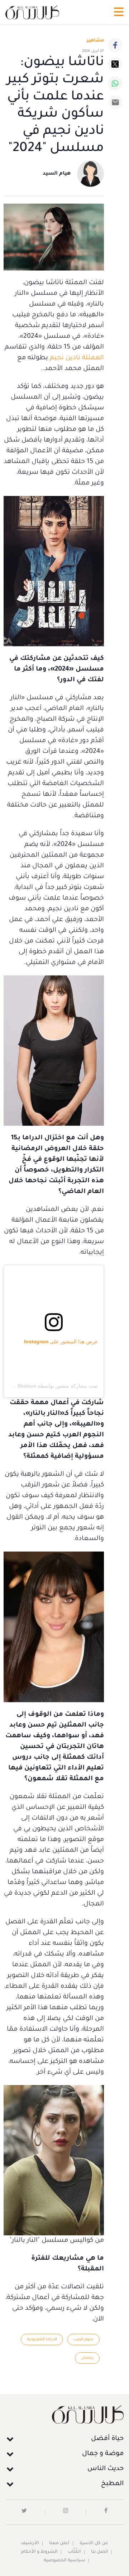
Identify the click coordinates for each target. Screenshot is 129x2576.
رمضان (87, 2358)
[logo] (32, 12)
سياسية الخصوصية (64, 2561)
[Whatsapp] (115, 83)
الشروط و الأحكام (39, 2552)
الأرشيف (30, 2543)
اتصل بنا (100, 2552)
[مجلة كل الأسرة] (64, 2414)
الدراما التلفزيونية (42, 2339)
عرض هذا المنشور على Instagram (61, 1341)
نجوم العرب (83, 2339)
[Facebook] (115, 45)
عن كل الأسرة (94, 2543)
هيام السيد (57, 174)
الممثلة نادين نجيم (77, 358)
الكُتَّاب (74, 2552)
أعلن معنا (59, 2543)
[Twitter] (115, 64)
